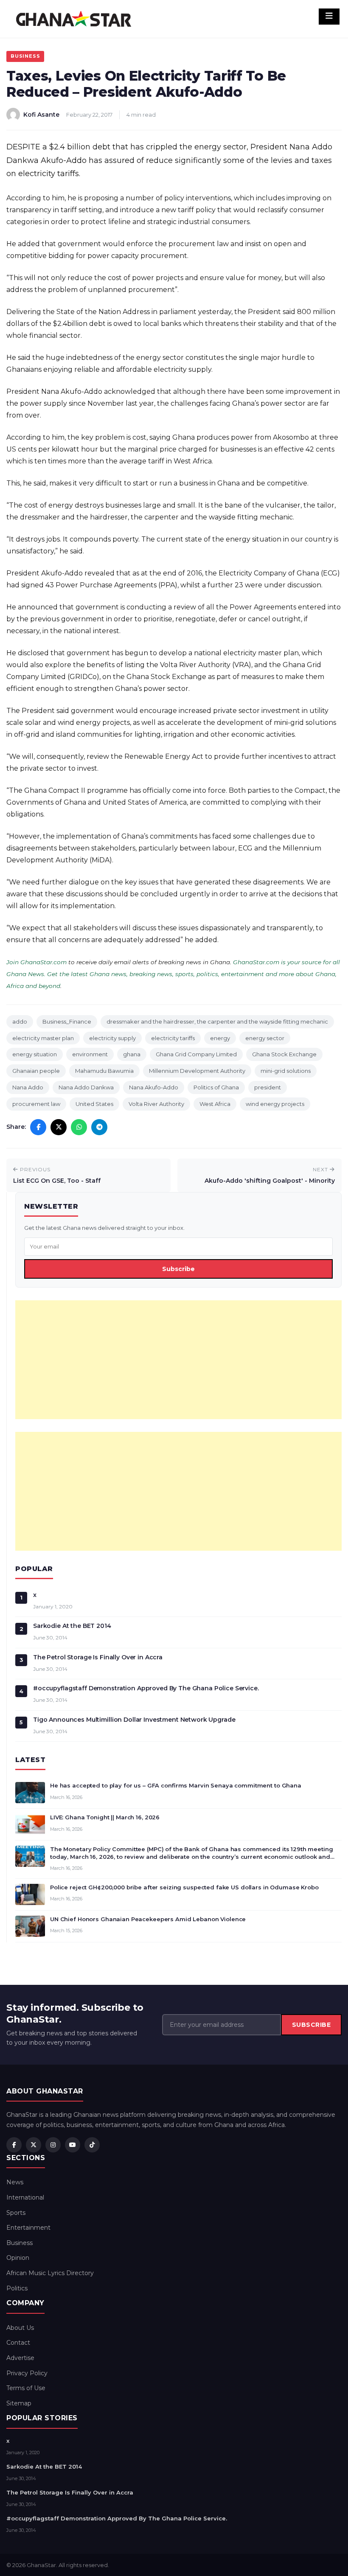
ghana (132, 1054)
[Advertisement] (178, 1360)
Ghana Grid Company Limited (196, 1054)
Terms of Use (26, 2388)
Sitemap (19, 2403)
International (25, 2197)
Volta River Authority (156, 1104)
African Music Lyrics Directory (50, 2273)
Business (25, 56)
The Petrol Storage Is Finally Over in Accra (98, 1657)
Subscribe (178, 1269)
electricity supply (112, 1038)
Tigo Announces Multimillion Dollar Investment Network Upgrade (134, 1720)
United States (94, 1104)
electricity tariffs (173, 1038)
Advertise (20, 2358)
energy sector (265, 1038)
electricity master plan (43, 1038)
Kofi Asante (41, 115)
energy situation (35, 1054)
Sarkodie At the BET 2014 (72, 1626)
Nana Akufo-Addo (154, 1087)
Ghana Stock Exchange (284, 1054)
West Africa (215, 1104)
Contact (18, 2343)
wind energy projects (275, 1104)
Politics (17, 2288)
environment (90, 1054)
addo (20, 1021)
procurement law (36, 1104)
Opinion (18, 2258)
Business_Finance (67, 1021)
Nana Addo (28, 1087)
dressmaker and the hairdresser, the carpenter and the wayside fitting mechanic (217, 1021)
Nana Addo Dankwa (86, 1087)
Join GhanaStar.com (36, 962)
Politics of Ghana (216, 1087)
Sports (16, 2213)
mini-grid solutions (286, 1071)
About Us (20, 2328)
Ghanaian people (36, 1071)
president (268, 1087)
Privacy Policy (27, 2373)
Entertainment (28, 2228)
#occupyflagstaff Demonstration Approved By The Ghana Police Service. (146, 1688)
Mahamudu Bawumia (104, 1071)
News (15, 2182)
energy (220, 1038)
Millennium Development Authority (197, 1071)
